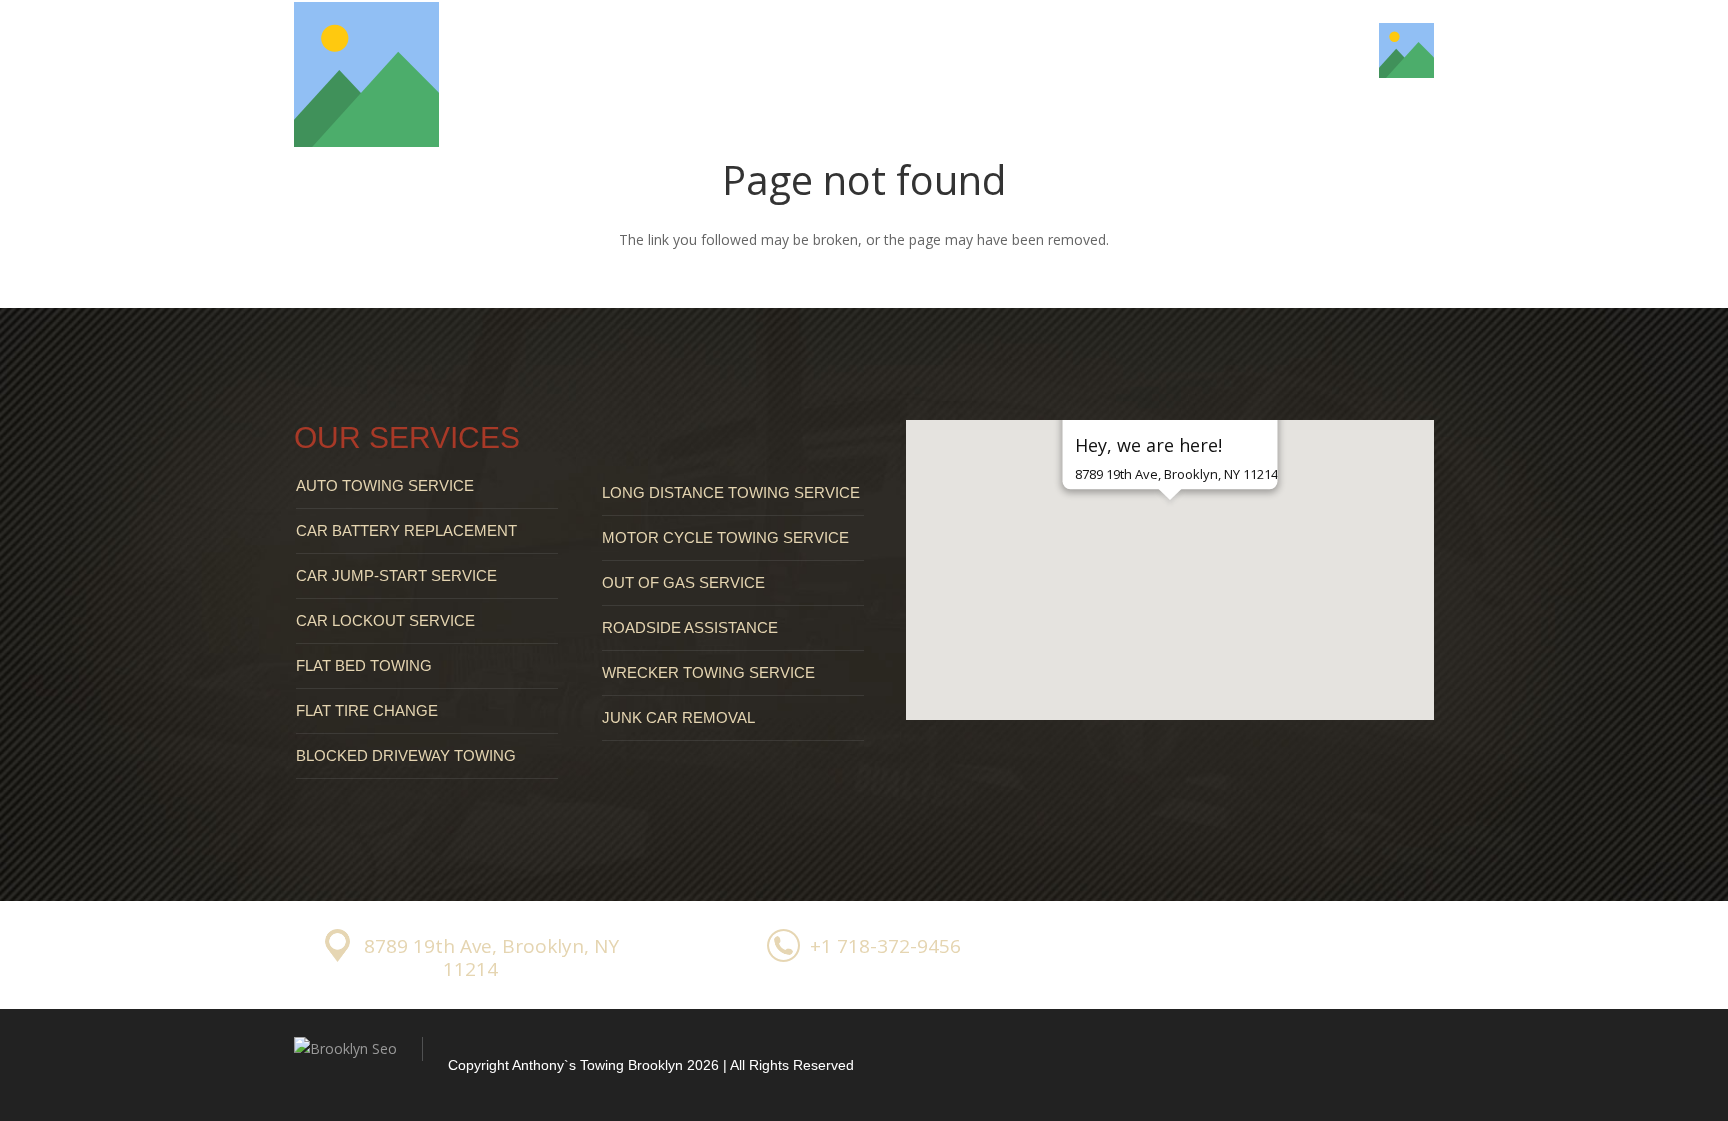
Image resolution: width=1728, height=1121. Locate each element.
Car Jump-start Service (396, 575)
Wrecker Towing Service (708, 672)
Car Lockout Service (385, 620)
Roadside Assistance (690, 627)
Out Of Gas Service (683, 582)
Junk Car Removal (678, 717)
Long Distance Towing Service (731, 492)
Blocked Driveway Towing (406, 755)
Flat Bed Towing (364, 665)
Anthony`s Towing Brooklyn (597, 1065)
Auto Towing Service (385, 485)
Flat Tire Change (367, 710)
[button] (1170, 535)
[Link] (366, 74)
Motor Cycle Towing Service (725, 537)
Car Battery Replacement (406, 530)
